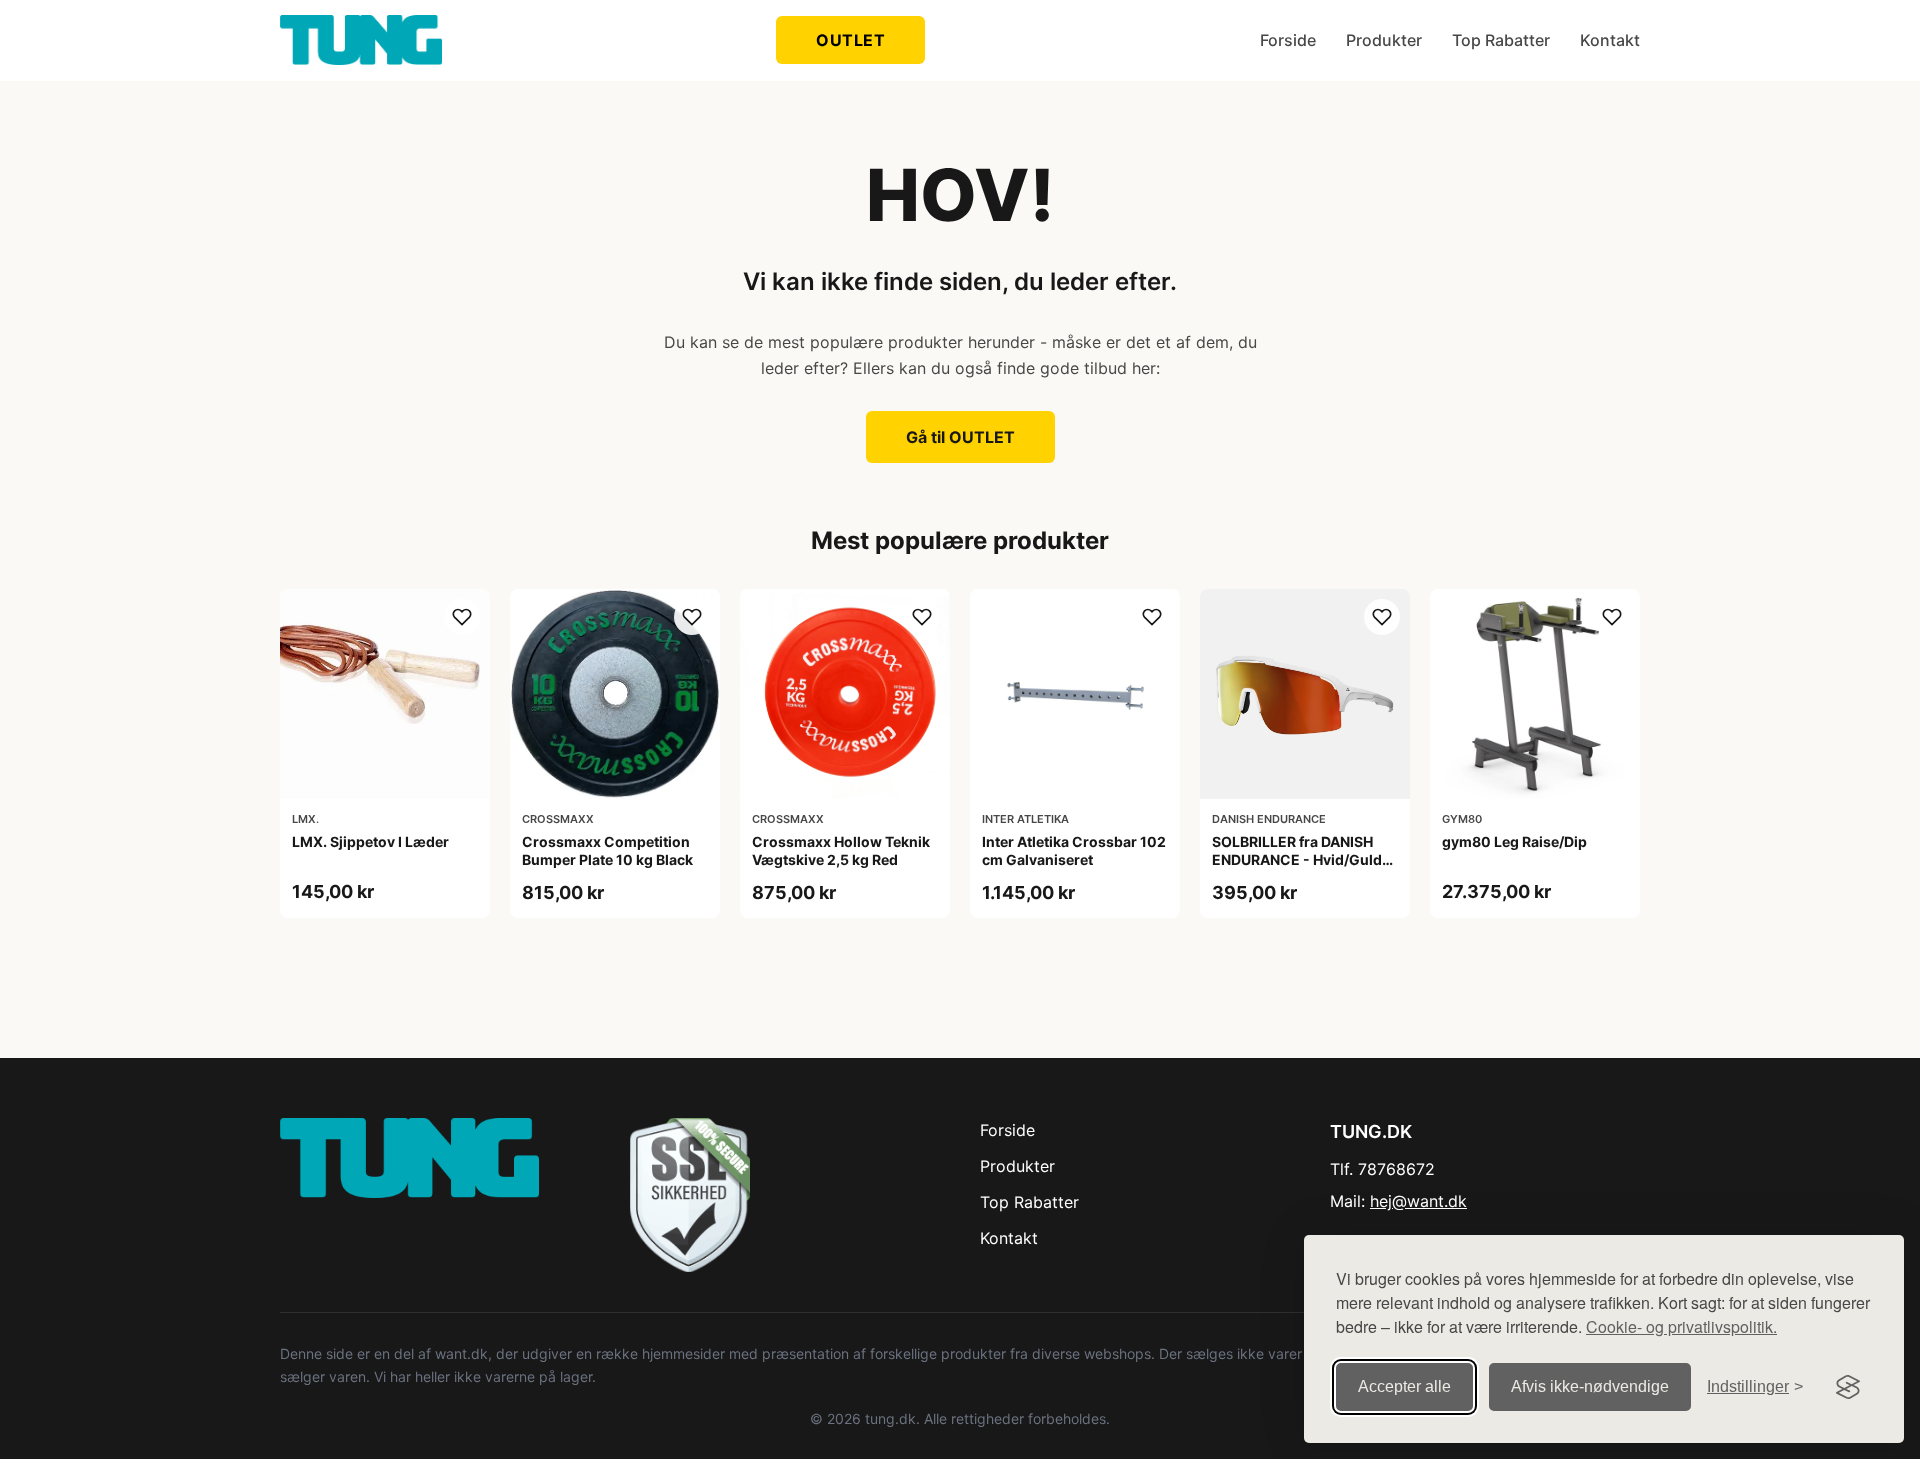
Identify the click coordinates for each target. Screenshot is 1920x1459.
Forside (1288, 40)
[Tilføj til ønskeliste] (462, 617)
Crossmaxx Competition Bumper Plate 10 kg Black (607, 850)
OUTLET (850, 40)
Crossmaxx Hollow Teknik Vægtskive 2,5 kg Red (841, 850)
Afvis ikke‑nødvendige (1590, 1386)
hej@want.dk (1418, 1201)
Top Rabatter (1501, 40)
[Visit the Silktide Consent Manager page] (1848, 1387)
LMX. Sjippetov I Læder (370, 841)
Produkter (1384, 40)
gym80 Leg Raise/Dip (1514, 841)
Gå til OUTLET (960, 437)
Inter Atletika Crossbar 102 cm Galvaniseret (1074, 850)
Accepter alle (1404, 1386)
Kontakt (1610, 40)
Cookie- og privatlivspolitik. (1681, 1326)
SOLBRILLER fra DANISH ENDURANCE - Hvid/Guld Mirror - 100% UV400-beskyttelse (1297, 869)
